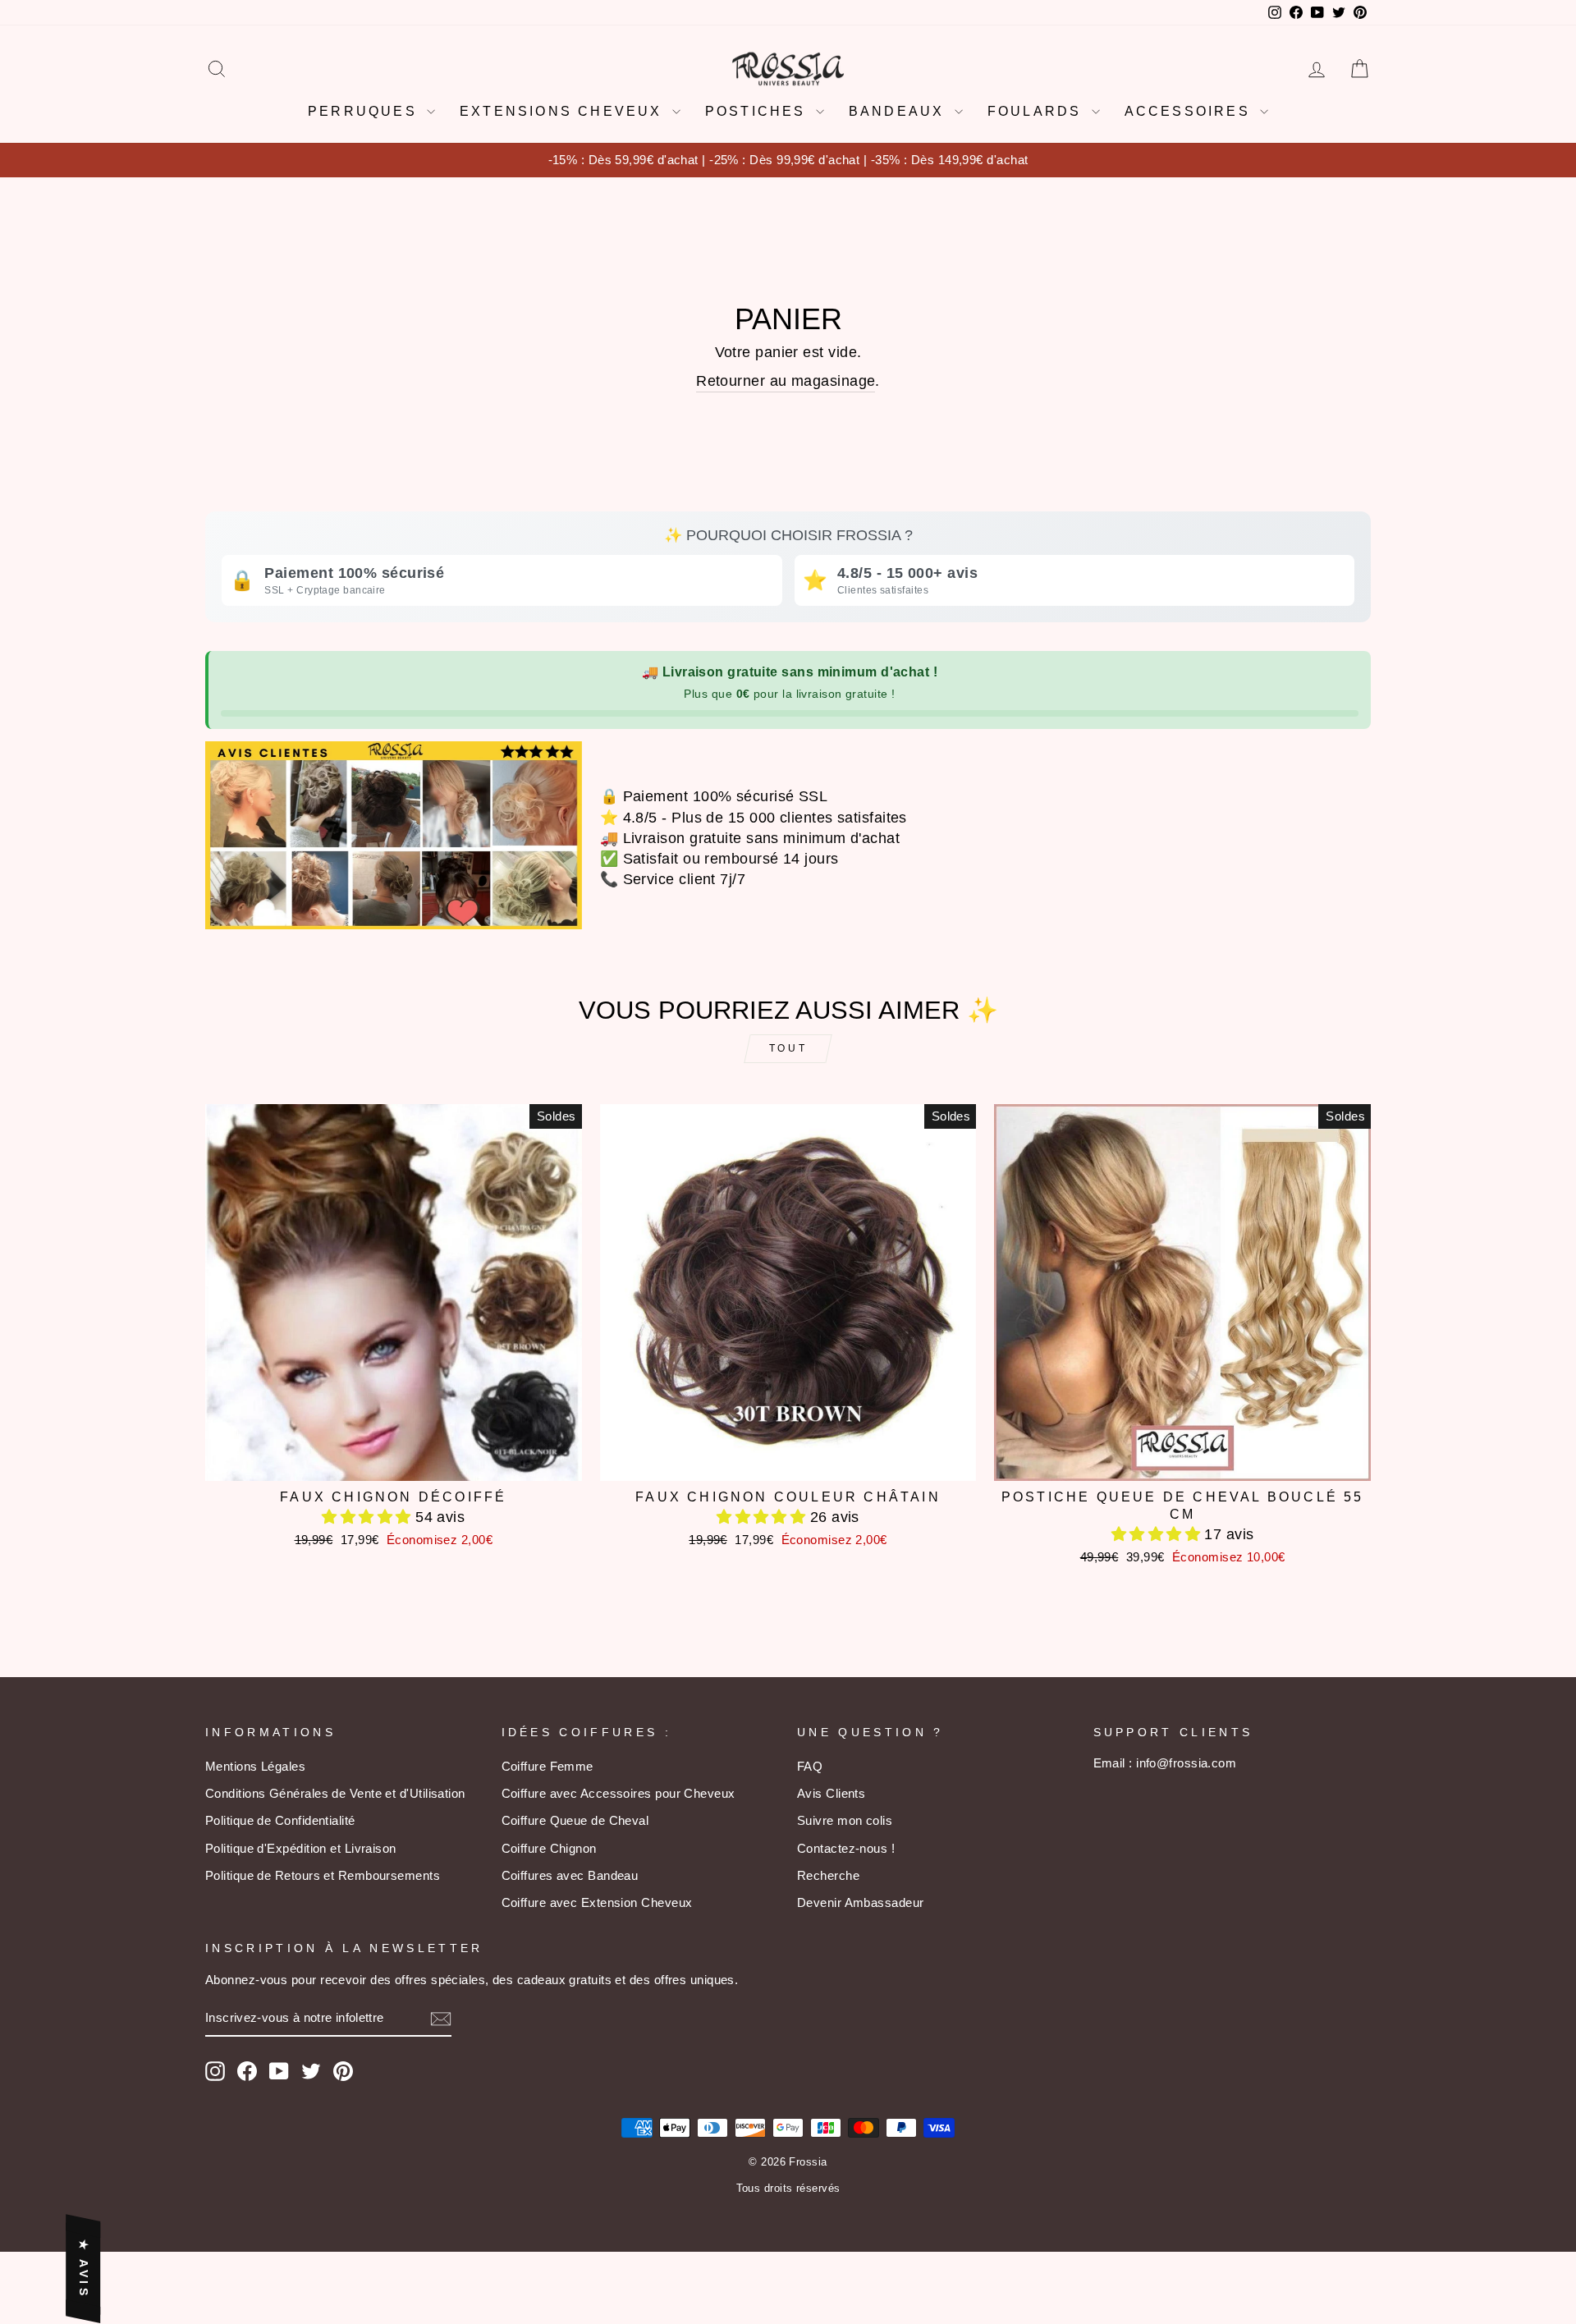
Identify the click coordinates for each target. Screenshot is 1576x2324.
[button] (369, 1517)
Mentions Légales (255, 1766)
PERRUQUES (365, 111)
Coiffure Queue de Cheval (575, 1820)
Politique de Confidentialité (280, 1820)
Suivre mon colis (845, 1820)
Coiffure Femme (547, 1766)
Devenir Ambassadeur (861, 1902)
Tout (788, 1048)
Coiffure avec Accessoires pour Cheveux (618, 1793)
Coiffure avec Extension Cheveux (597, 1902)
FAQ (810, 1766)
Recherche (828, 1875)
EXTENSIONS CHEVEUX (564, 111)
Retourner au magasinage (786, 381)
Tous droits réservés (788, 2189)
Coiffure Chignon (549, 1848)
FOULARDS (1038, 111)
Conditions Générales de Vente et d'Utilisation (335, 1793)
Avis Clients (831, 1793)
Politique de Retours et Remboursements (323, 1875)
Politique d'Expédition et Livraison (301, 1848)
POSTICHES (758, 111)
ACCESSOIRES (1190, 111)
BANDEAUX (900, 111)
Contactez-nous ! (846, 1848)
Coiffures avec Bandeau (570, 1875)
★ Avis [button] (84, 2269)
